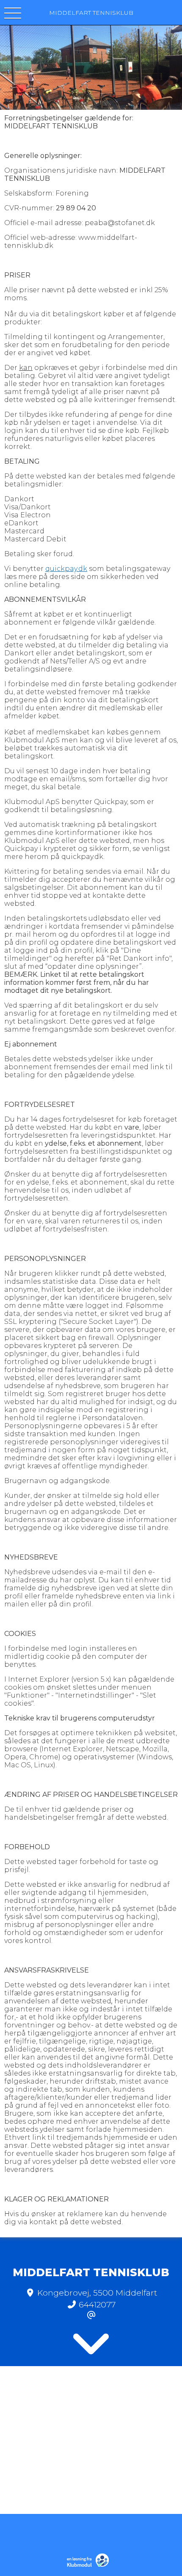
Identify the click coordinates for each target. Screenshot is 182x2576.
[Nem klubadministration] (90, 2566)
